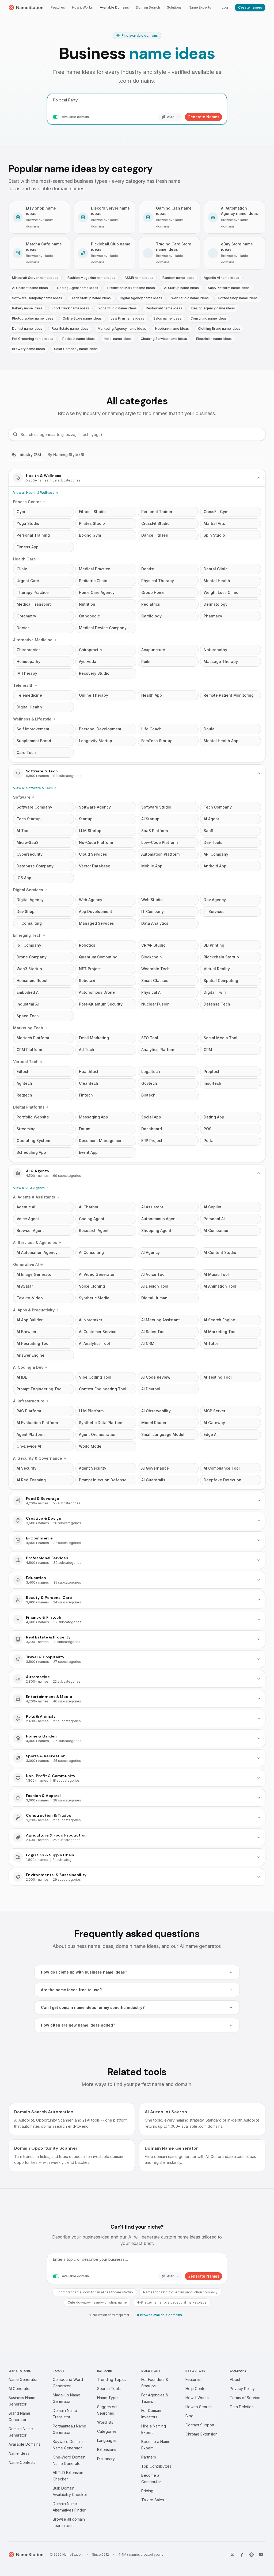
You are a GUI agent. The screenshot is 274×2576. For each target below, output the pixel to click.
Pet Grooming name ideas (33, 339)
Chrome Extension (201, 2434)
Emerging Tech (27, 935)
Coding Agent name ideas (78, 288)
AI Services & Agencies (35, 1243)
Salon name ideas (167, 318)
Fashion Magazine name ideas (91, 278)
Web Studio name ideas (190, 298)
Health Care (24, 559)
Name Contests (22, 2462)
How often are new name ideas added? (78, 2025)
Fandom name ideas (178, 278)
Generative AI (26, 1264)
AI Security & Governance (38, 1458)
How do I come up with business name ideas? (84, 1972)
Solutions (174, 7)
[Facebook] (242, 2555)
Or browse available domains (159, 2315)
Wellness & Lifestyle (32, 719)
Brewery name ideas (28, 349)
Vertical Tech (26, 1062)
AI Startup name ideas (181, 288)
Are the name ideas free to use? (71, 1990)
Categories (107, 2431)
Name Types (108, 2398)
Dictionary (106, 2459)
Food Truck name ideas (70, 308)
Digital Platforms (29, 1107)
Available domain (75, 117)
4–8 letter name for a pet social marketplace (172, 2302)
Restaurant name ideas (164, 308)
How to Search (199, 2407)
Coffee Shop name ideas (238, 298)
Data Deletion (242, 2407)
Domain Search (148, 7)
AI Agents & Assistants (34, 1197)
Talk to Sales (153, 2500)
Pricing (147, 2491)
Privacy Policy (242, 2389)
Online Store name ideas (82, 318)
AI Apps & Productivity (34, 1310)
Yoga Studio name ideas (117, 308)
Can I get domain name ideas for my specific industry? (93, 2007)
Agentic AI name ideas (221, 278)
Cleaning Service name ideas (164, 339)
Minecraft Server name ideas (35, 278)
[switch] (56, 117)
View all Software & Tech (33, 788)
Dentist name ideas (27, 329)
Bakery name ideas (27, 308)
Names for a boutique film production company (180, 2292)
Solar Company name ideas (76, 349)
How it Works (82, 7)
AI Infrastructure (29, 1401)
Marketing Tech (28, 1028)
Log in (227, 7)
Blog (189, 2416)
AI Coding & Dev (28, 1367)
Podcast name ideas (79, 339)
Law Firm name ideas (128, 318)
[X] (232, 2555)
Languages (107, 2440)
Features (58, 7)
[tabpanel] (137, 1177)
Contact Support (200, 2425)
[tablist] (137, 455)
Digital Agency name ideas (141, 298)
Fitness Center (27, 502)
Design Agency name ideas (213, 308)
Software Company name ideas (37, 298)
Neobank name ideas (172, 329)
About (235, 2379)
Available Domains (114, 7)
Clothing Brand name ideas (219, 329)
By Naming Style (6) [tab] (66, 455)
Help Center (196, 2389)
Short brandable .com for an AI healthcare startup (95, 2292)
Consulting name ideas (209, 318)
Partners (149, 2457)
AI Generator (20, 2389)
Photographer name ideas (33, 318)
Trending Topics (112, 2379)
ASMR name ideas (139, 278)
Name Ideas (19, 2453)
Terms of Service (245, 2398)
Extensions (107, 2450)
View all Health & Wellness (34, 493)
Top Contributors (156, 2466)
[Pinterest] (252, 2555)
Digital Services (28, 890)
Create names (250, 7)
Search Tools (109, 2389)
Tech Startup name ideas (91, 298)
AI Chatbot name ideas (30, 288)
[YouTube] (261, 2555)
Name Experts (200, 7)
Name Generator (23, 2379)
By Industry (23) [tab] (26, 455)
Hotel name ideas (118, 339)
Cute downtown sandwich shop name (97, 2302)
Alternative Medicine (33, 640)
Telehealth (23, 685)
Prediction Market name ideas (131, 288)
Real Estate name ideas (70, 329)
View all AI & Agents (29, 1188)
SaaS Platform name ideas (229, 288)
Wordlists (105, 2422)
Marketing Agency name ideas (122, 329)
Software (22, 797)
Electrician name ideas (214, 339)
